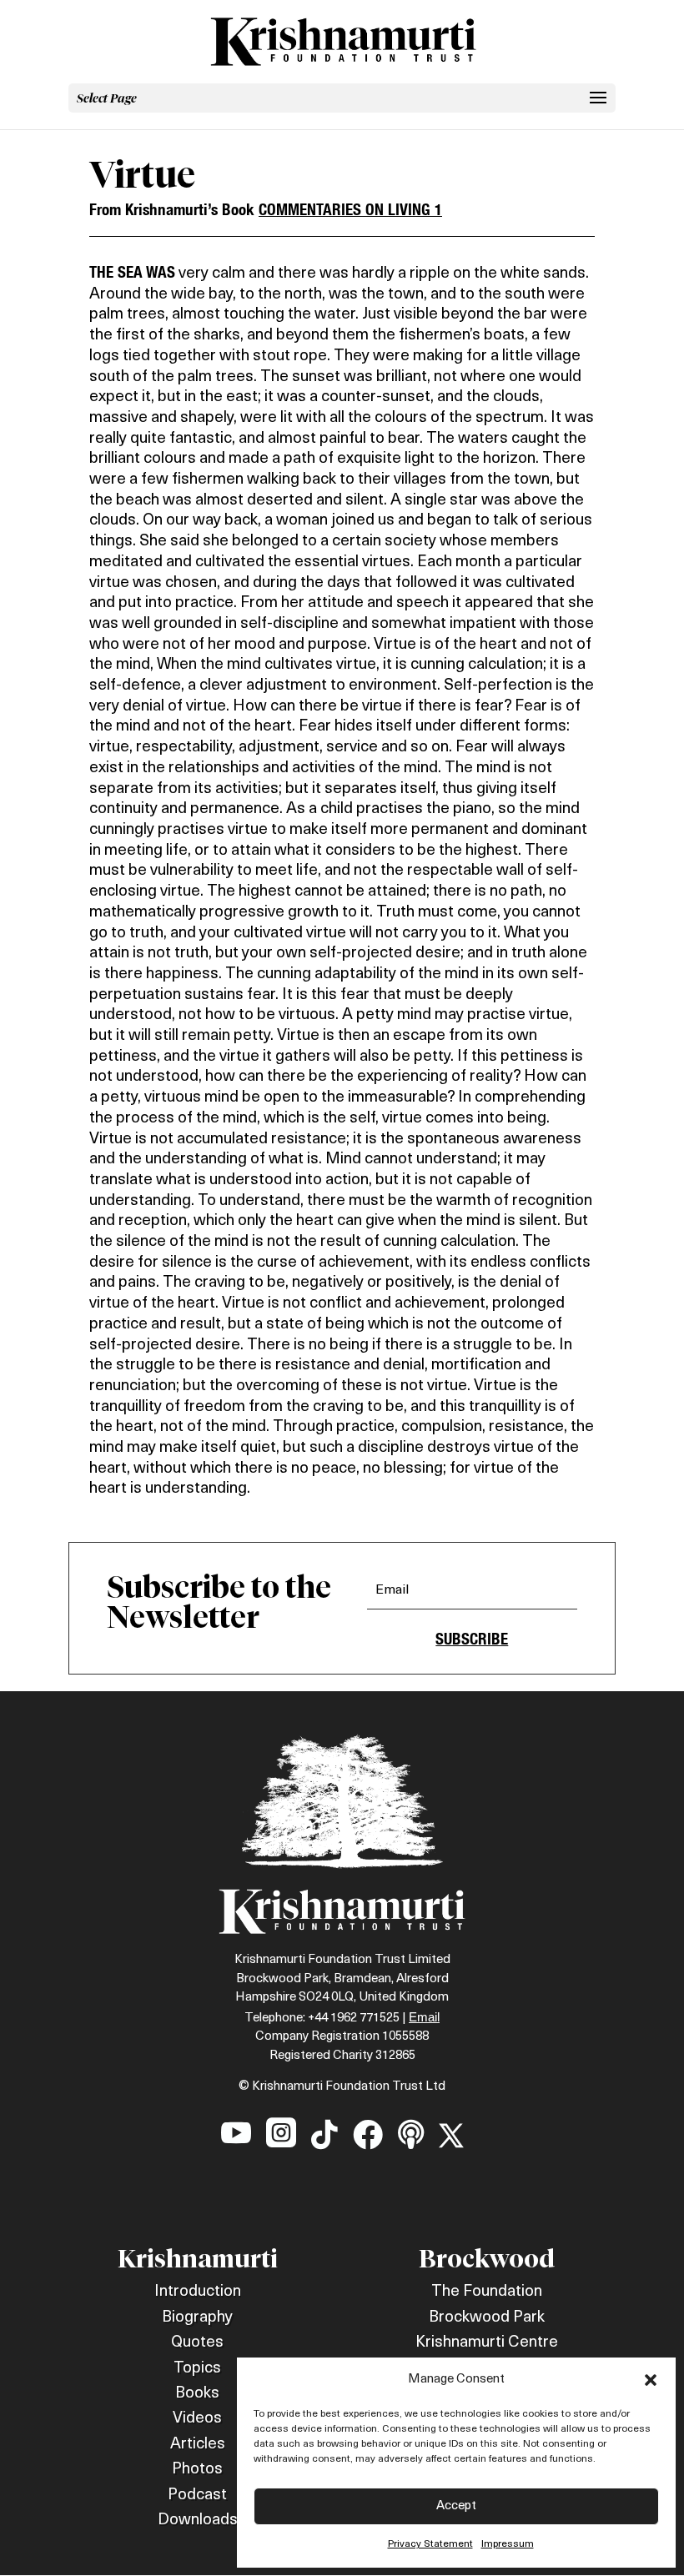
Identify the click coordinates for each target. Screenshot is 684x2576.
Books (197, 2394)
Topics (197, 2369)
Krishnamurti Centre (487, 2343)
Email (424, 2017)
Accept (456, 2506)
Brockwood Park (487, 2318)
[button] (651, 2380)
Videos (197, 2419)
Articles (198, 2445)
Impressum (508, 2544)
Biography (197, 2318)
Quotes (197, 2343)
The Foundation (487, 2292)
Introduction (198, 2292)
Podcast (197, 2496)
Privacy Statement (430, 2544)
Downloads (198, 2521)
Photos (197, 2470)
